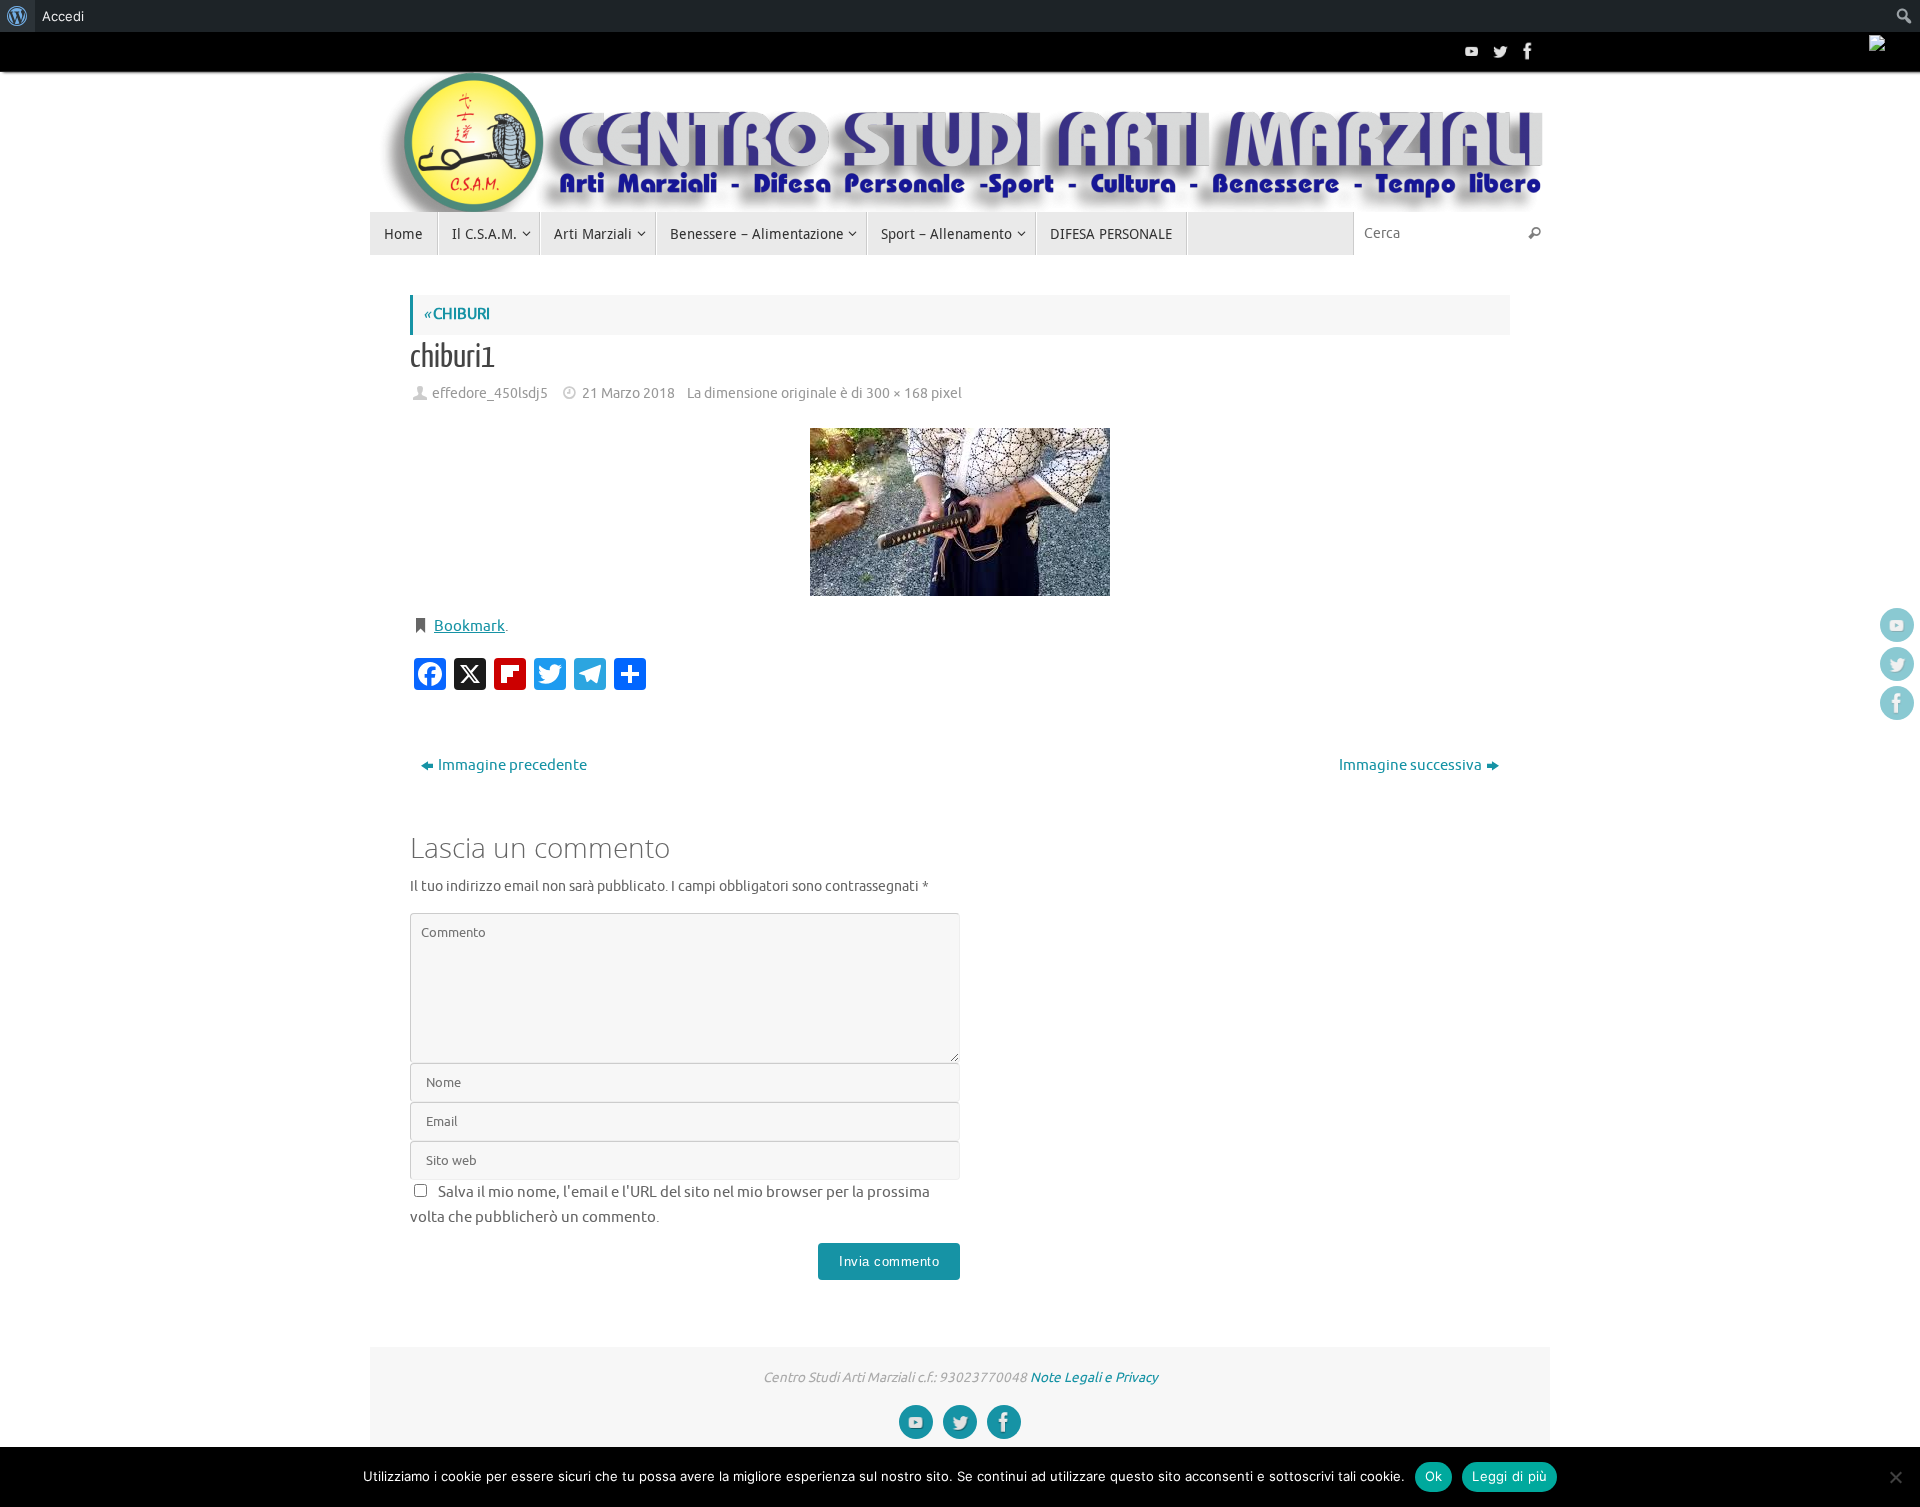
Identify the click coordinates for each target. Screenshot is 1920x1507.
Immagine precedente (512, 765)
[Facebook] (1526, 51)
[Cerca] (1534, 233)
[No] (1895, 1477)
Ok (1434, 1476)
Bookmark (469, 626)
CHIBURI (456, 314)
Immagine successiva (1410, 765)
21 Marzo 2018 (628, 393)
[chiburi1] (960, 512)
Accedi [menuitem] (63, 16)
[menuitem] (17, 16)
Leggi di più (1509, 1476)
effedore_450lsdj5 (490, 393)
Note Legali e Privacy (1094, 1377)
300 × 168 (897, 393)
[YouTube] (1470, 51)
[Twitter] (1498, 51)
